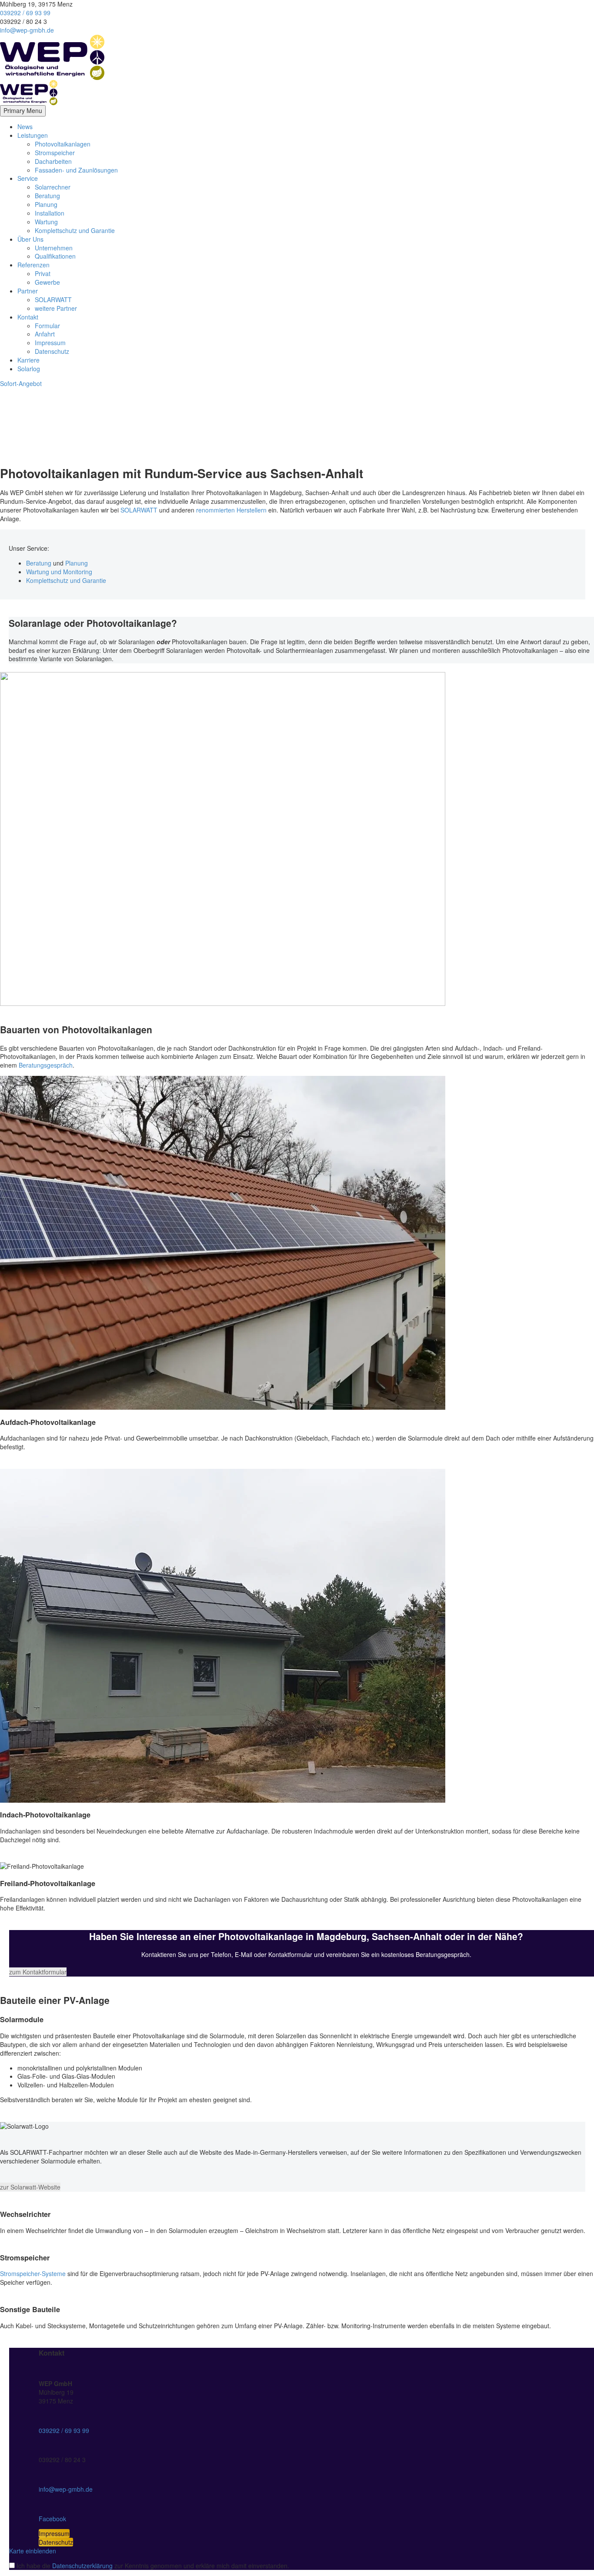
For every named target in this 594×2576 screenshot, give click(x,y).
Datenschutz (52, 351)
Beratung (47, 196)
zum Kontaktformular (38, 1972)
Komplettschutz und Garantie (75, 230)
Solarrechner (53, 187)
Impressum (50, 343)
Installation (50, 213)
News (25, 126)
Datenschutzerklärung (82, 2566)
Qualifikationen (55, 256)
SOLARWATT (53, 300)
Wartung (46, 222)
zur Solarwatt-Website (30, 2187)
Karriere (28, 360)
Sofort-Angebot (21, 383)
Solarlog (29, 369)
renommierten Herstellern (231, 510)
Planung (46, 204)
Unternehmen (54, 248)
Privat (43, 273)
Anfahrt (45, 334)
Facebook (52, 2519)
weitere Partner (56, 308)
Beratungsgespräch (46, 1065)
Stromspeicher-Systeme (33, 2273)
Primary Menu (23, 110)
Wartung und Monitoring (59, 572)
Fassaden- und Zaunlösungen (76, 170)
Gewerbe (47, 282)
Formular (47, 326)
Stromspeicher (55, 153)
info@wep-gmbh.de (27, 30)
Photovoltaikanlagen (63, 144)
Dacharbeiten (53, 161)
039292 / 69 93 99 (25, 13)
